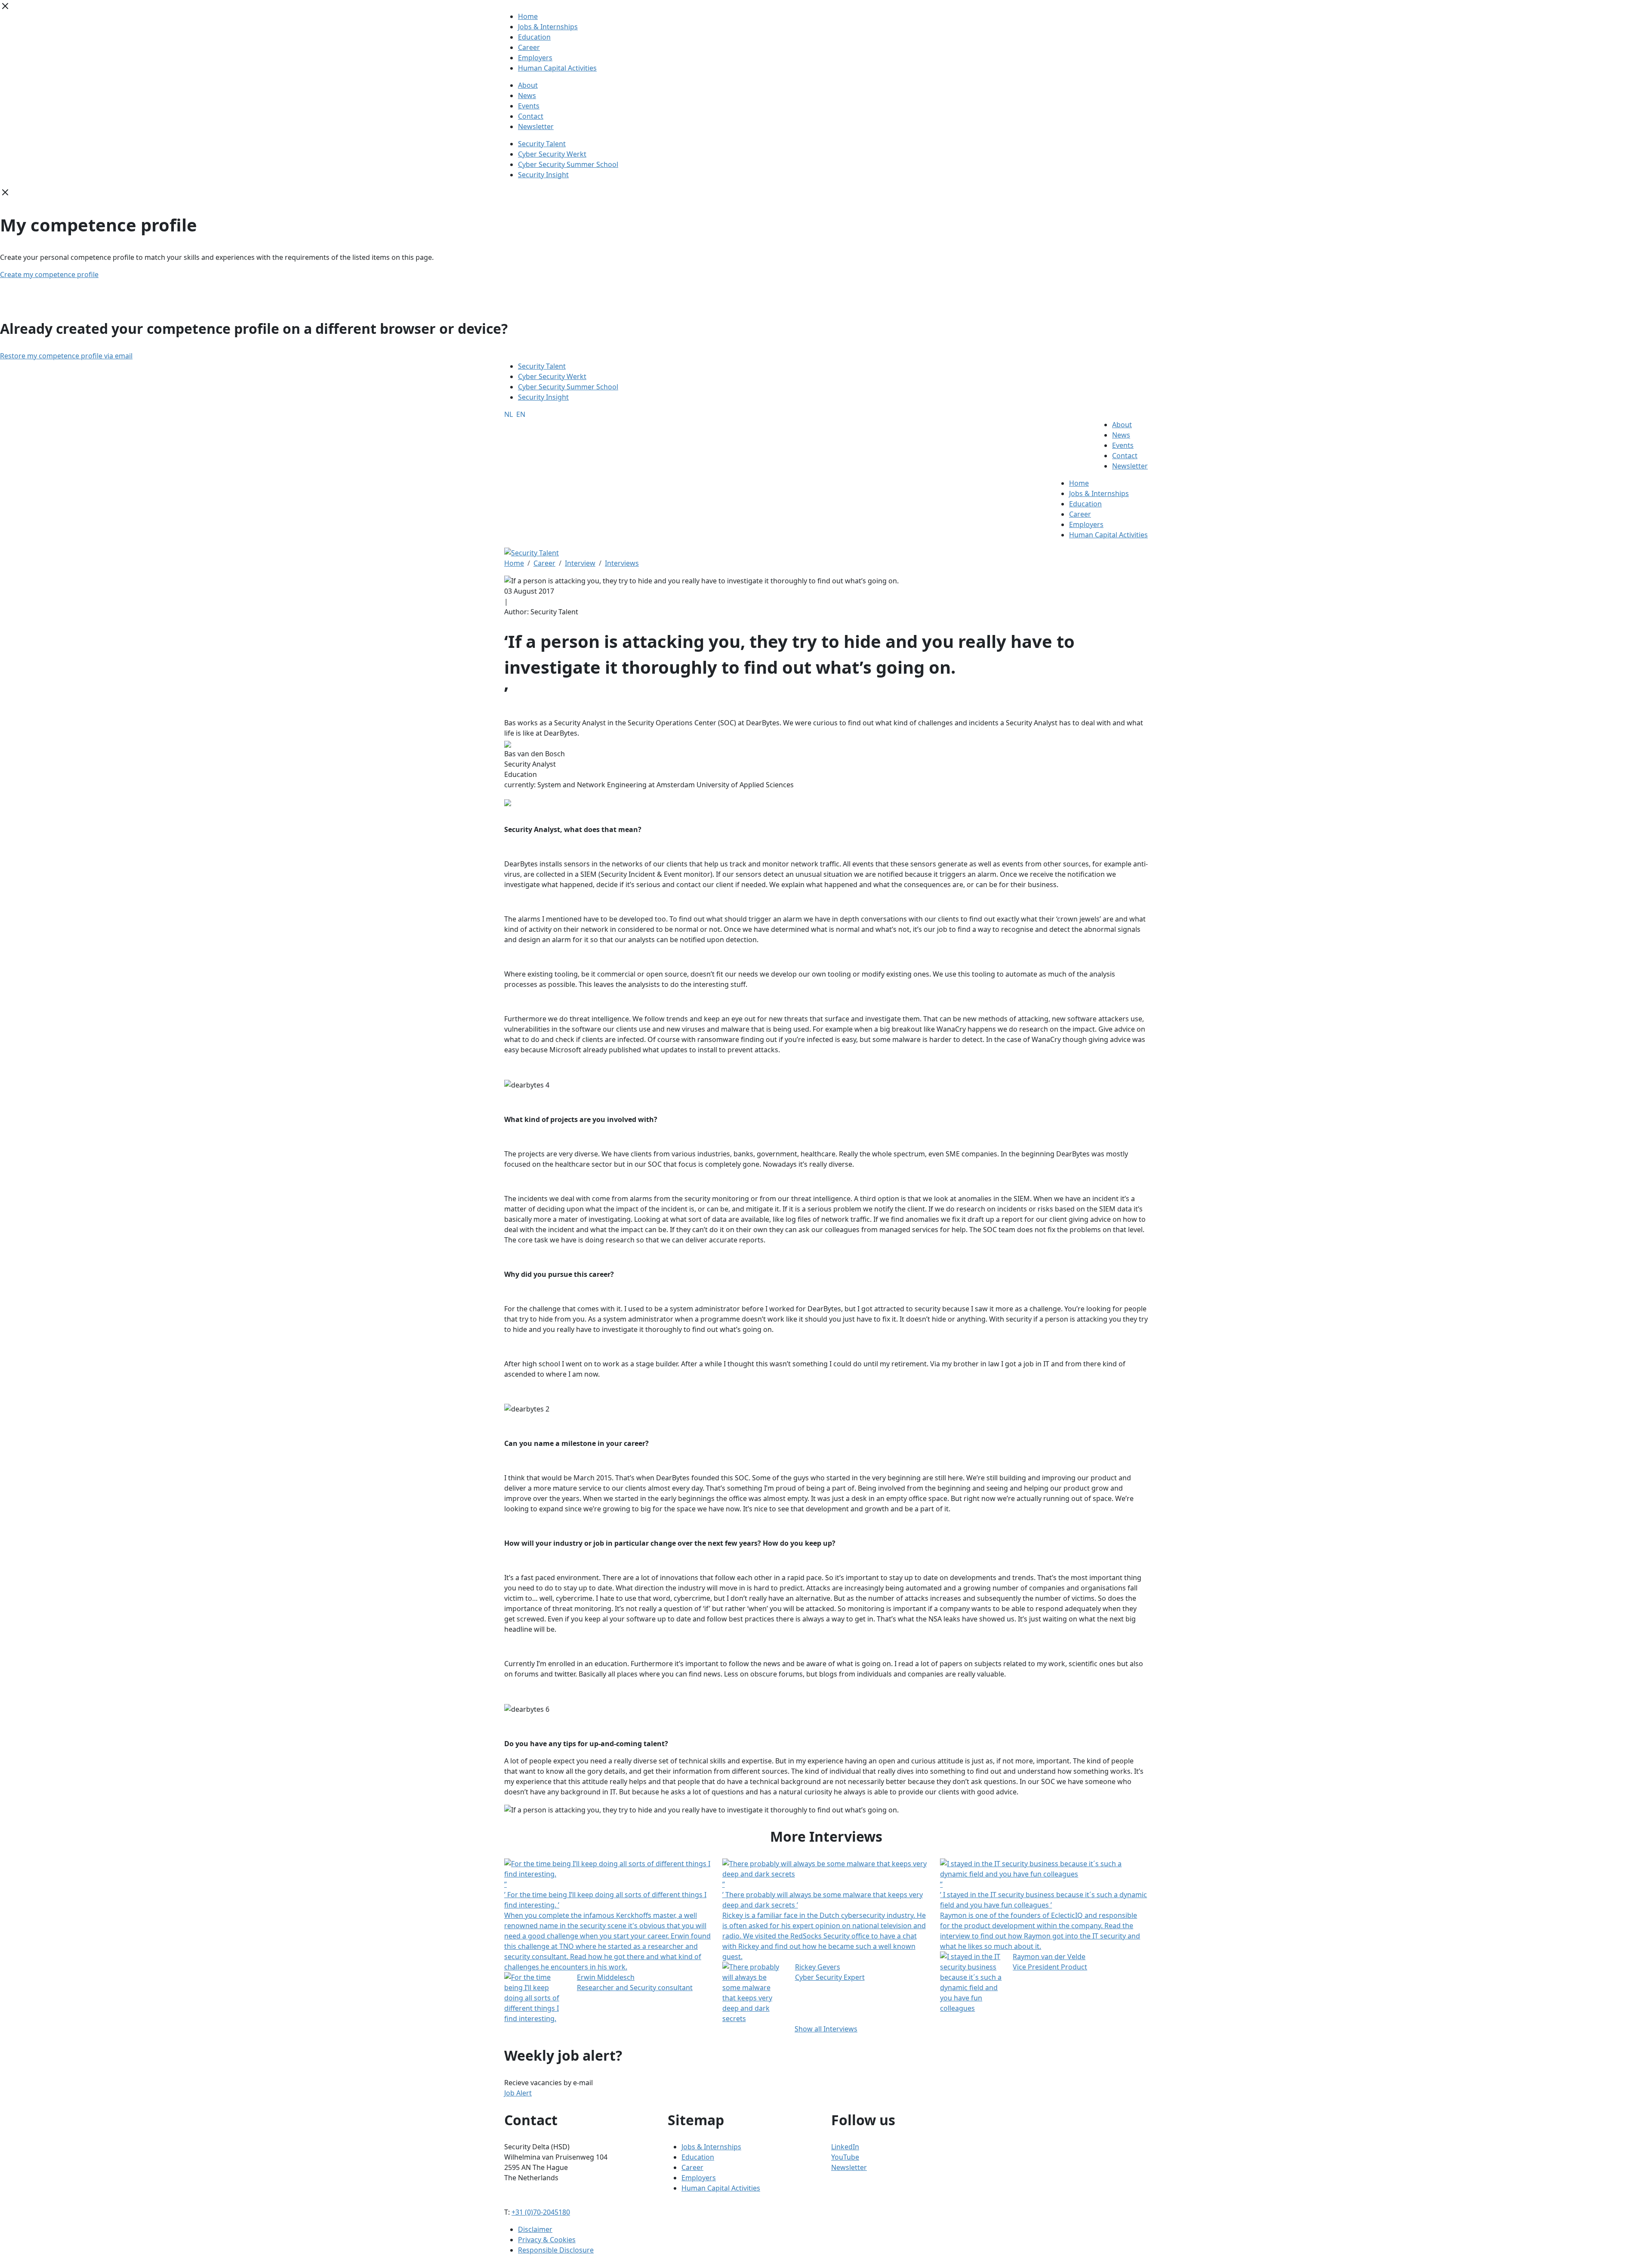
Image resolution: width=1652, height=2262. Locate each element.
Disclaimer (535, 2229)
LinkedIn (845, 2147)
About (528, 85)
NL (509, 414)
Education (534, 37)
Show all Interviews (826, 2029)
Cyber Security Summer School (568, 164)
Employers (535, 58)
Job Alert (518, 2093)
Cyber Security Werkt (552, 154)
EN (521, 414)
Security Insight (543, 175)
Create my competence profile (49, 274)
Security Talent (542, 144)
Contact (531, 116)
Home (528, 16)
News (527, 96)
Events (529, 106)
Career (529, 47)
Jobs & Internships (548, 27)
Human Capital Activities (557, 68)
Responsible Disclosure (556, 2250)
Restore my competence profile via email (66, 356)
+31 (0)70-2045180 (541, 2212)
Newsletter (536, 126)
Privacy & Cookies (547, 2240)
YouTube (845, 2157)
